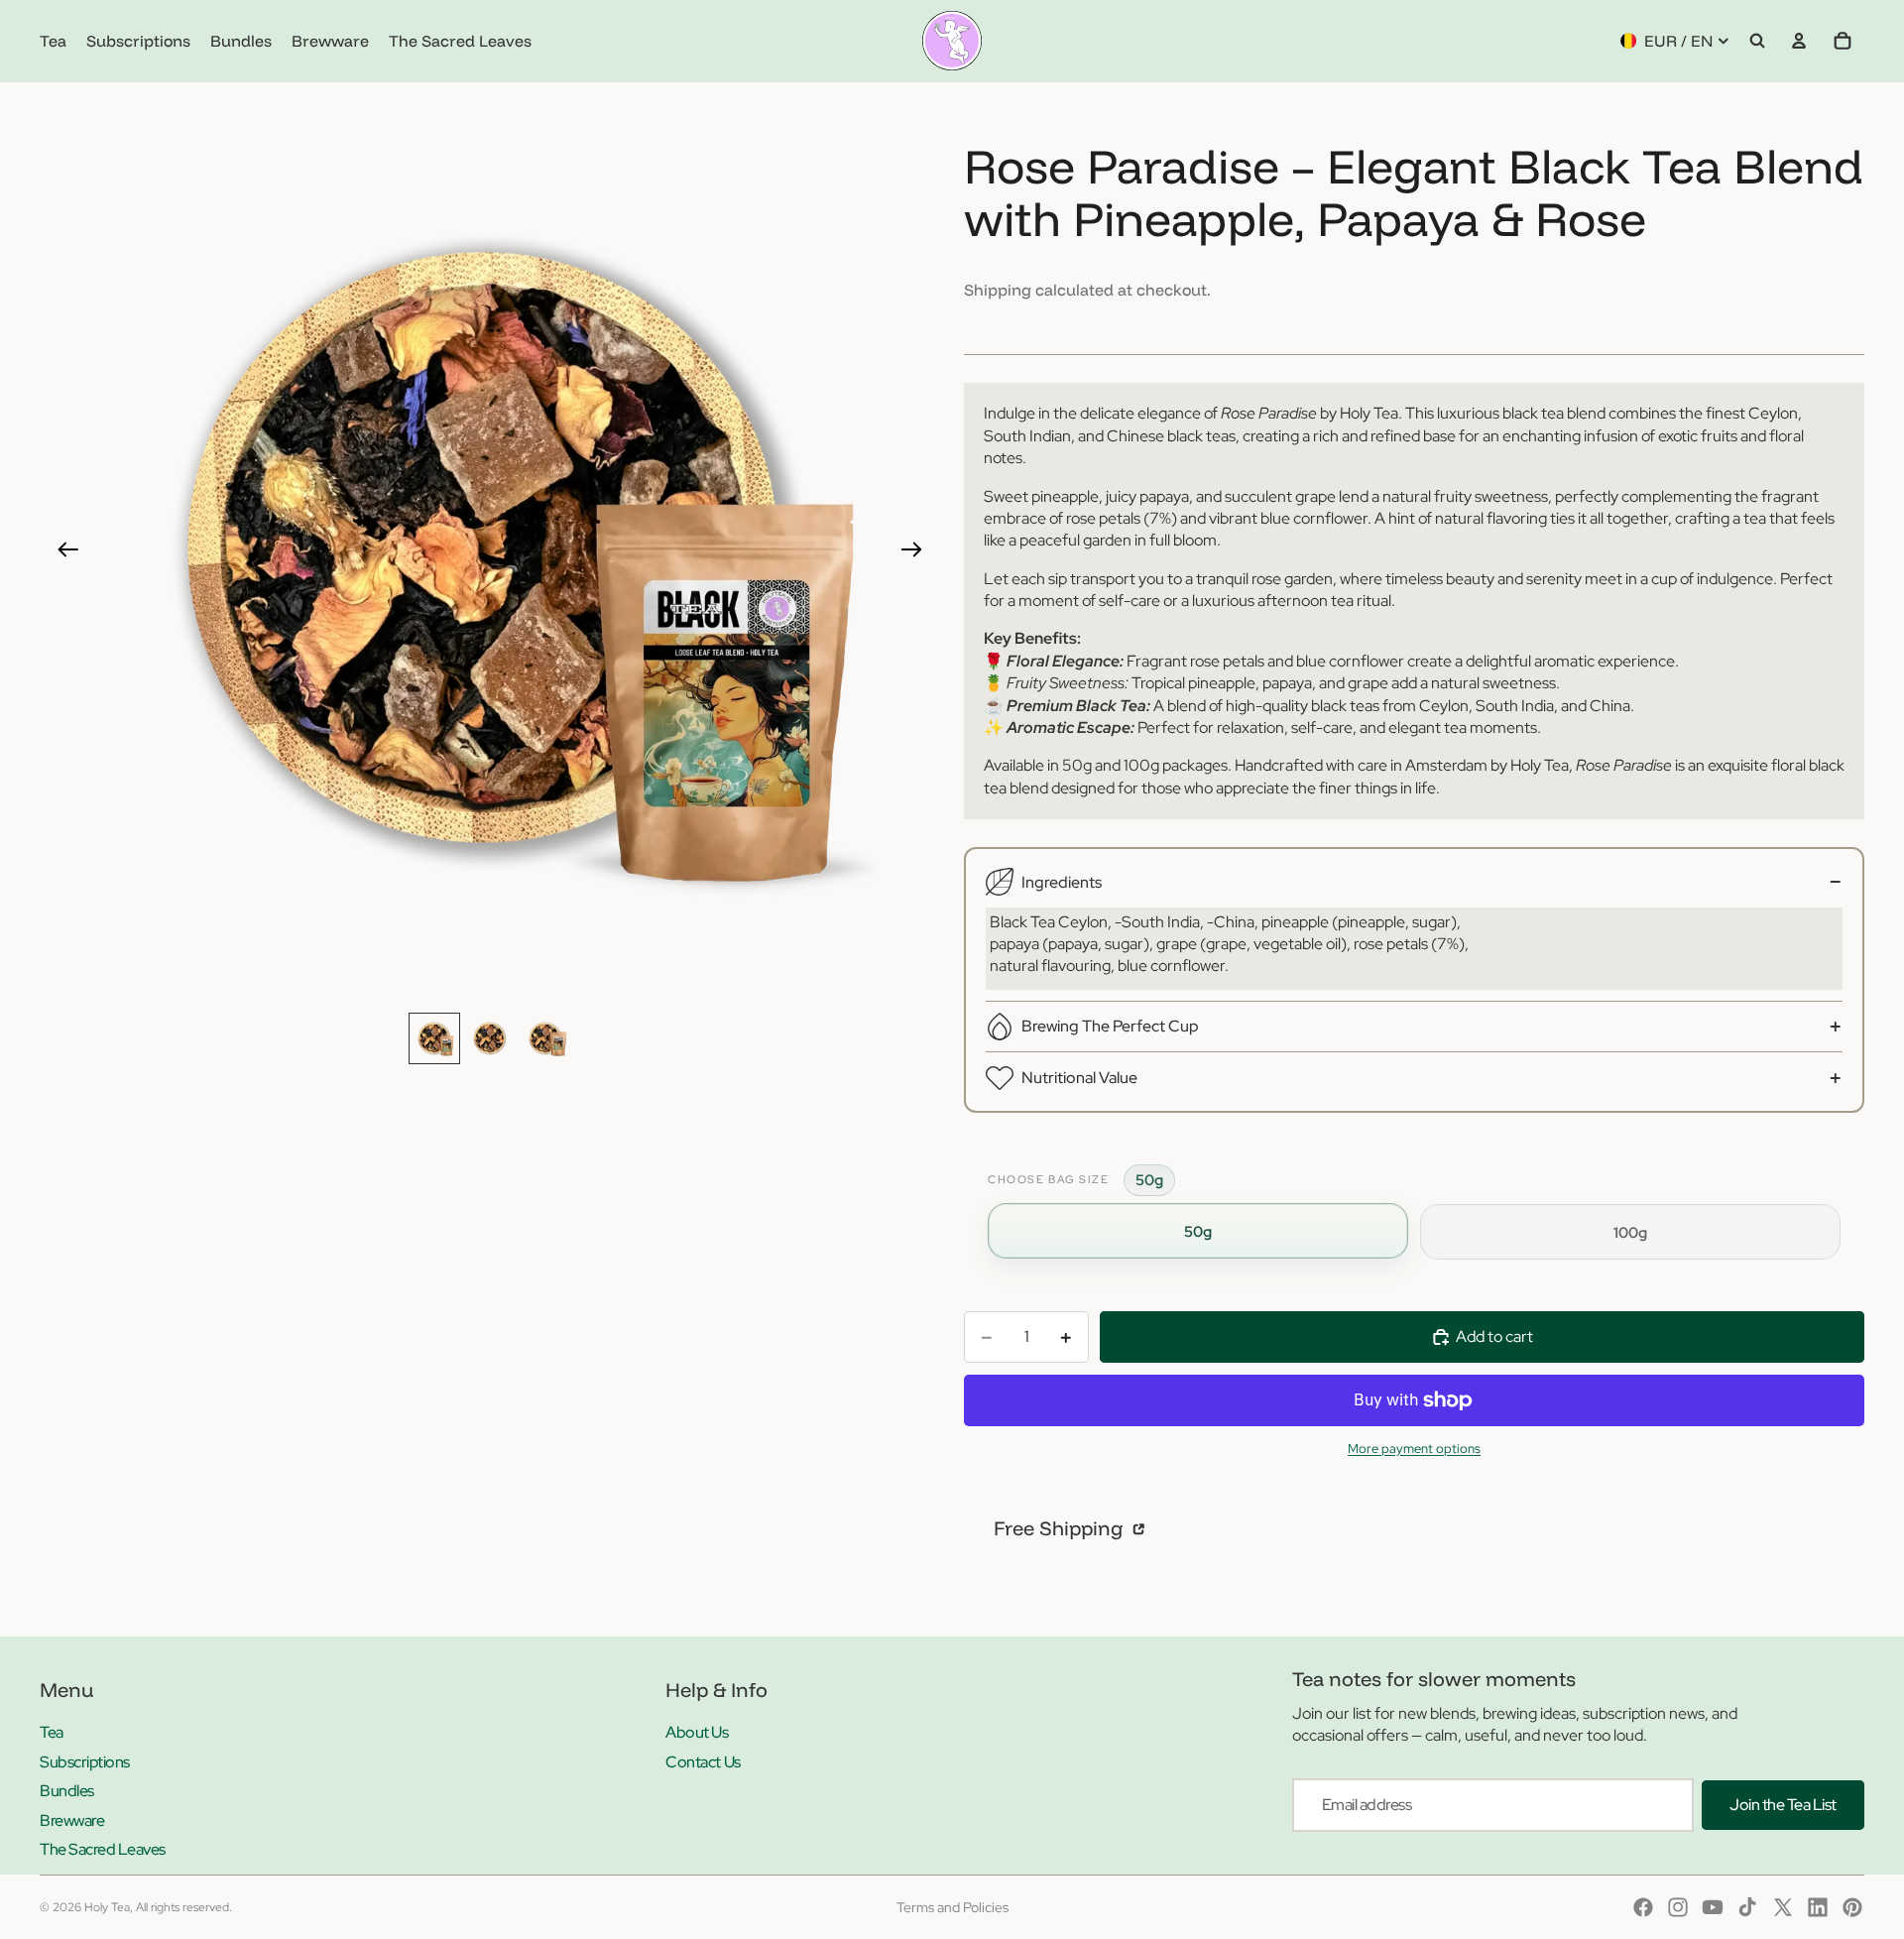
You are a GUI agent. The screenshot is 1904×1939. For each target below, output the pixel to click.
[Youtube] (1713, 1907)
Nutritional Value (1079, 1078)
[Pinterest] (1852, 1907)
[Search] (1757, 41)
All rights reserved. (184, 1907)
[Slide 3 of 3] (545, 1038)
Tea (52, 1732)
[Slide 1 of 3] (434, 1038)
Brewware (72, 1820)
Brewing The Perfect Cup (1110, 1026)
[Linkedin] (1818, 1907)
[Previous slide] (62, 552)
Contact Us (703, 1762)
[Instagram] (1678, 1907)
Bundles (67, 1791)
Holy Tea (107, 1907)
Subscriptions (85, 1762)
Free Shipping (1061, 1528)
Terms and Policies (952, 1907)
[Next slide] (918, 552)
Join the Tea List (1783, 1805)
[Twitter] (1783, 1907)
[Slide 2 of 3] (490, 1038)
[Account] (1799, 41)
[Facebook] (1643, 1907)
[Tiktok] (1747, 1907)
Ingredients (1062, 882)
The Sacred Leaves (103, 1849)
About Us (697, 1732)
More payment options (1414, 1448)
